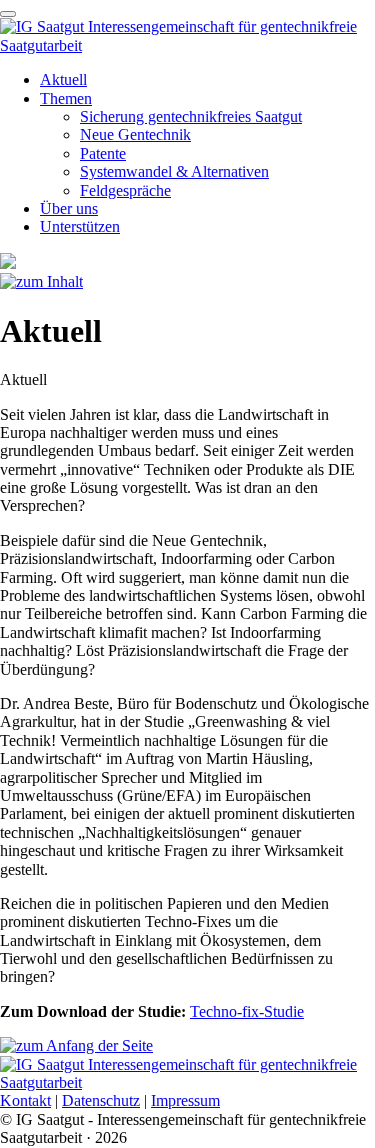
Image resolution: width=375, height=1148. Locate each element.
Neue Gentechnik (135, 134)
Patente (103, 153)
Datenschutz (101, 1100)
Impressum (185, 1100)
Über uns (69, 208)
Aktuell (63, 79)
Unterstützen (80, 226)
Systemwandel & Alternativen (174, 171)
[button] (8, 14)
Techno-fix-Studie (247, 1011)
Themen (66, 98)
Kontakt (25, 1100)
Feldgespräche (125, 190)
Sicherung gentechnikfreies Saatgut (191, 116)
